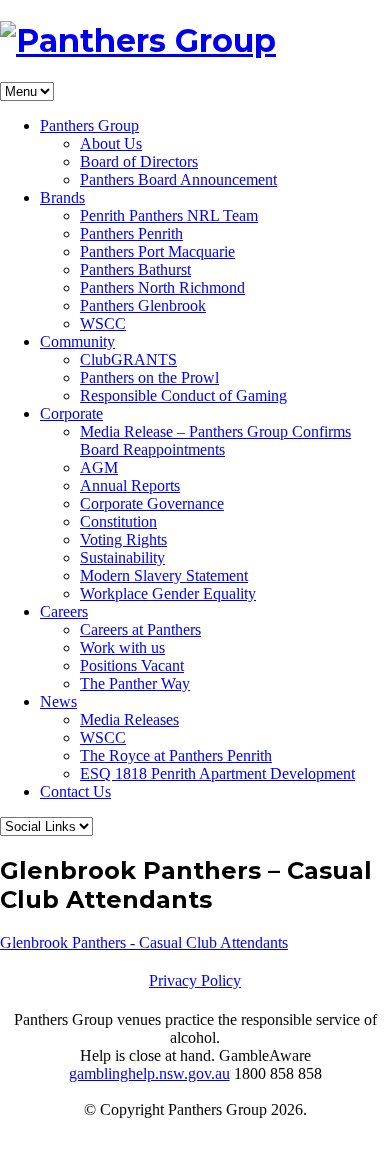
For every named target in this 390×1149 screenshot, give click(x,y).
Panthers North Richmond (162, 287)
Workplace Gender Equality (168, 593)
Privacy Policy (195, 980)
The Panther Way (135, 683)
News (58, 701)
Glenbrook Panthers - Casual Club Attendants (144, 942)
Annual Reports (130, 485)
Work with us (122, 647)
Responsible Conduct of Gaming (183, 395)
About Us (111, 143)
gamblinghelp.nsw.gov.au (149, 1073)
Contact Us (75, 791)
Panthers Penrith (131, 233)
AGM (99, 467)
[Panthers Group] (138, 40)
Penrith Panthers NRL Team (169, 215)
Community (77, 341)
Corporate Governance (152, 503)
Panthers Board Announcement (178, 179)
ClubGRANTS (128, 359)
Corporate (71, 413)
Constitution (118, 521)
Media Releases (129, 719)
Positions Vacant (132, 665)
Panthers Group (89, 125)
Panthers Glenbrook (143, 305)
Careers (64, 611)
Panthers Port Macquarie (157, 251)
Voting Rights (123, 539)
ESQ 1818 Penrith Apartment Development (217, 773)
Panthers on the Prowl (149, 377)
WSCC (103, 323)
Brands (62, 197)
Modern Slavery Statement (164, 575)
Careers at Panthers (140, 629)
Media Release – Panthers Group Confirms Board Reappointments (215, 440)
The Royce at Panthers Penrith (176, 755)
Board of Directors (139, 161)
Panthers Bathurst (135, 269)
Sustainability (122, 557)
